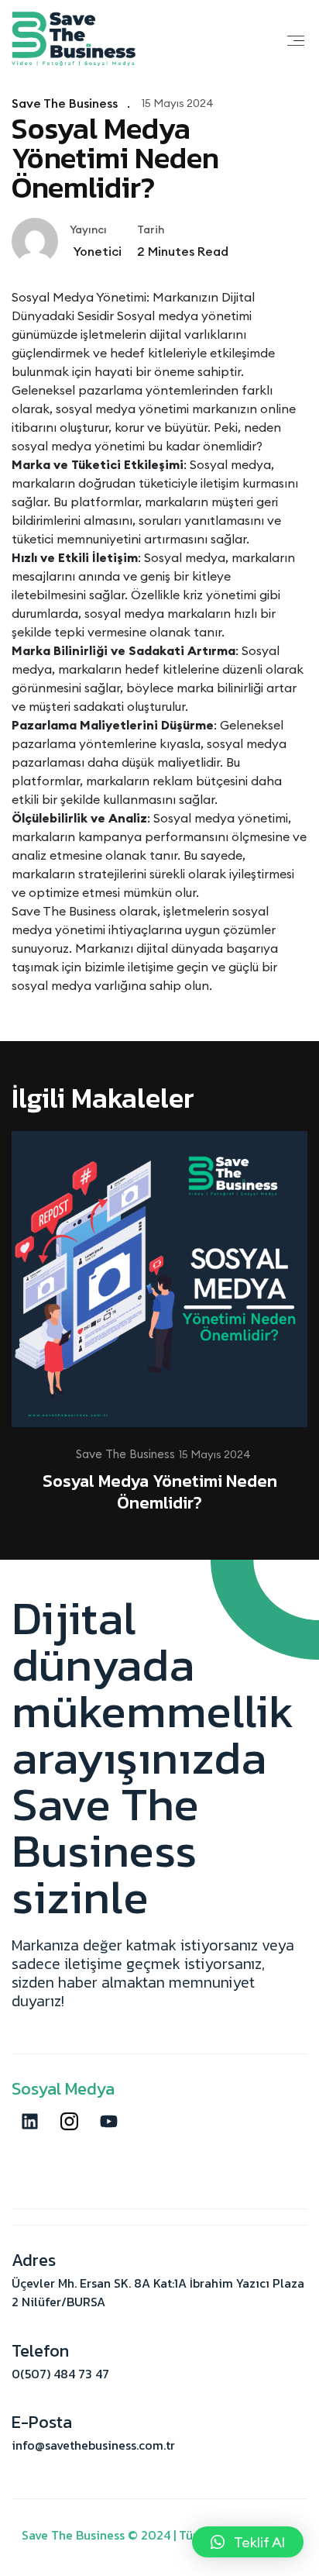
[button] (248, 2542)
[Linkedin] (29, 2121)
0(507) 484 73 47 (60, 2374)
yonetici (96, 251)
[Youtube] (108, 2121)
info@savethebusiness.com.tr (93, 2445)
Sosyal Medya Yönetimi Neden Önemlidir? (160, 1492)
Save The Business (65, 103)
